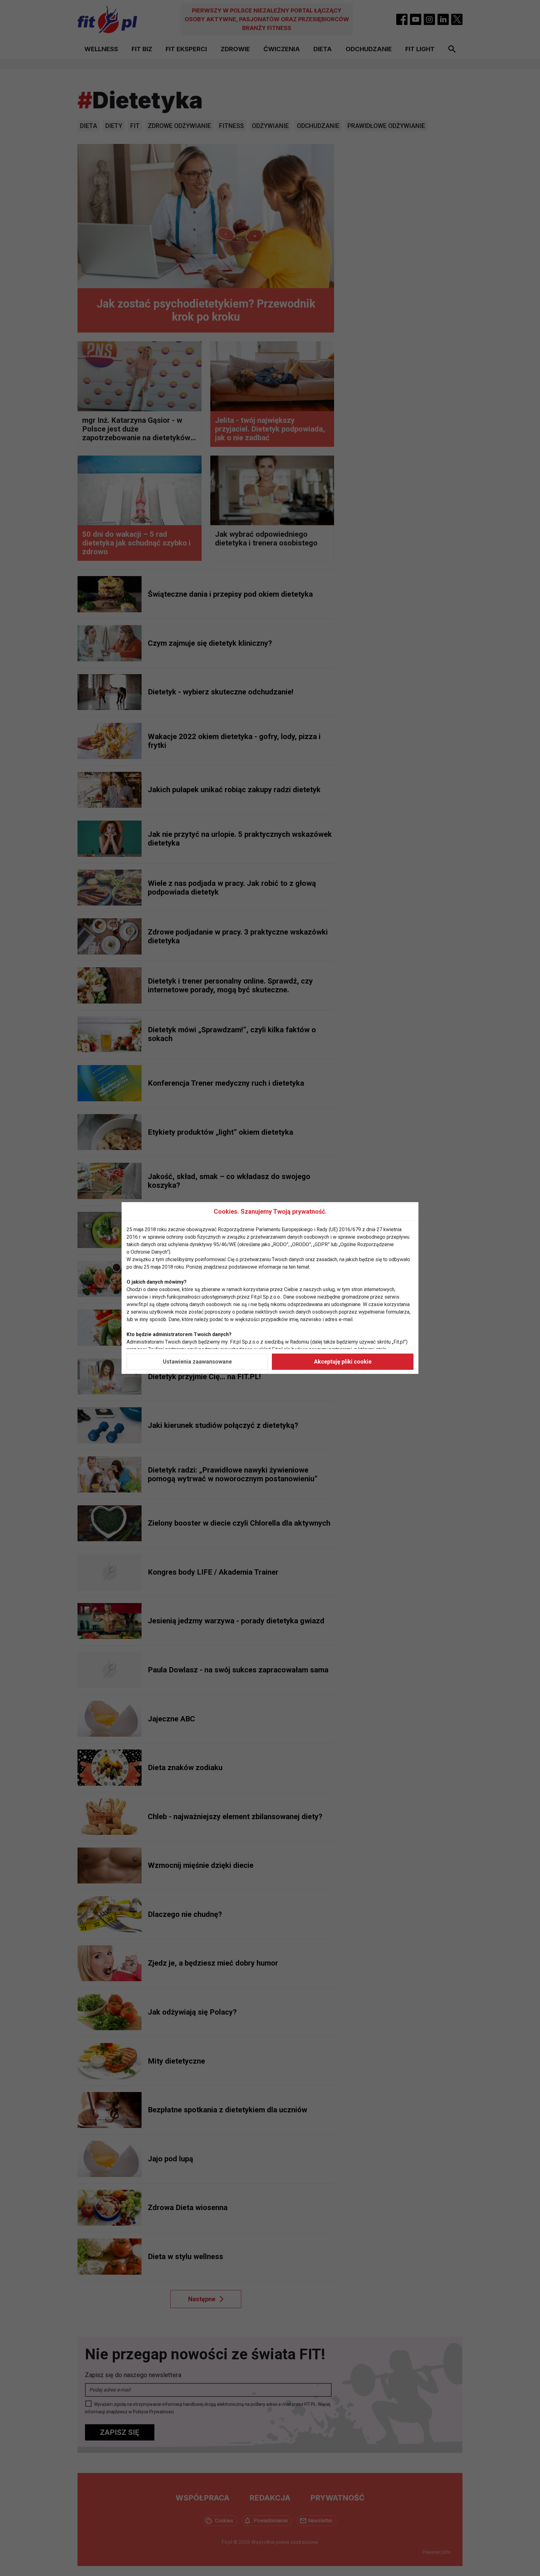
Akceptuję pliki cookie (343, 1362)
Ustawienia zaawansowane (197, 1362)
